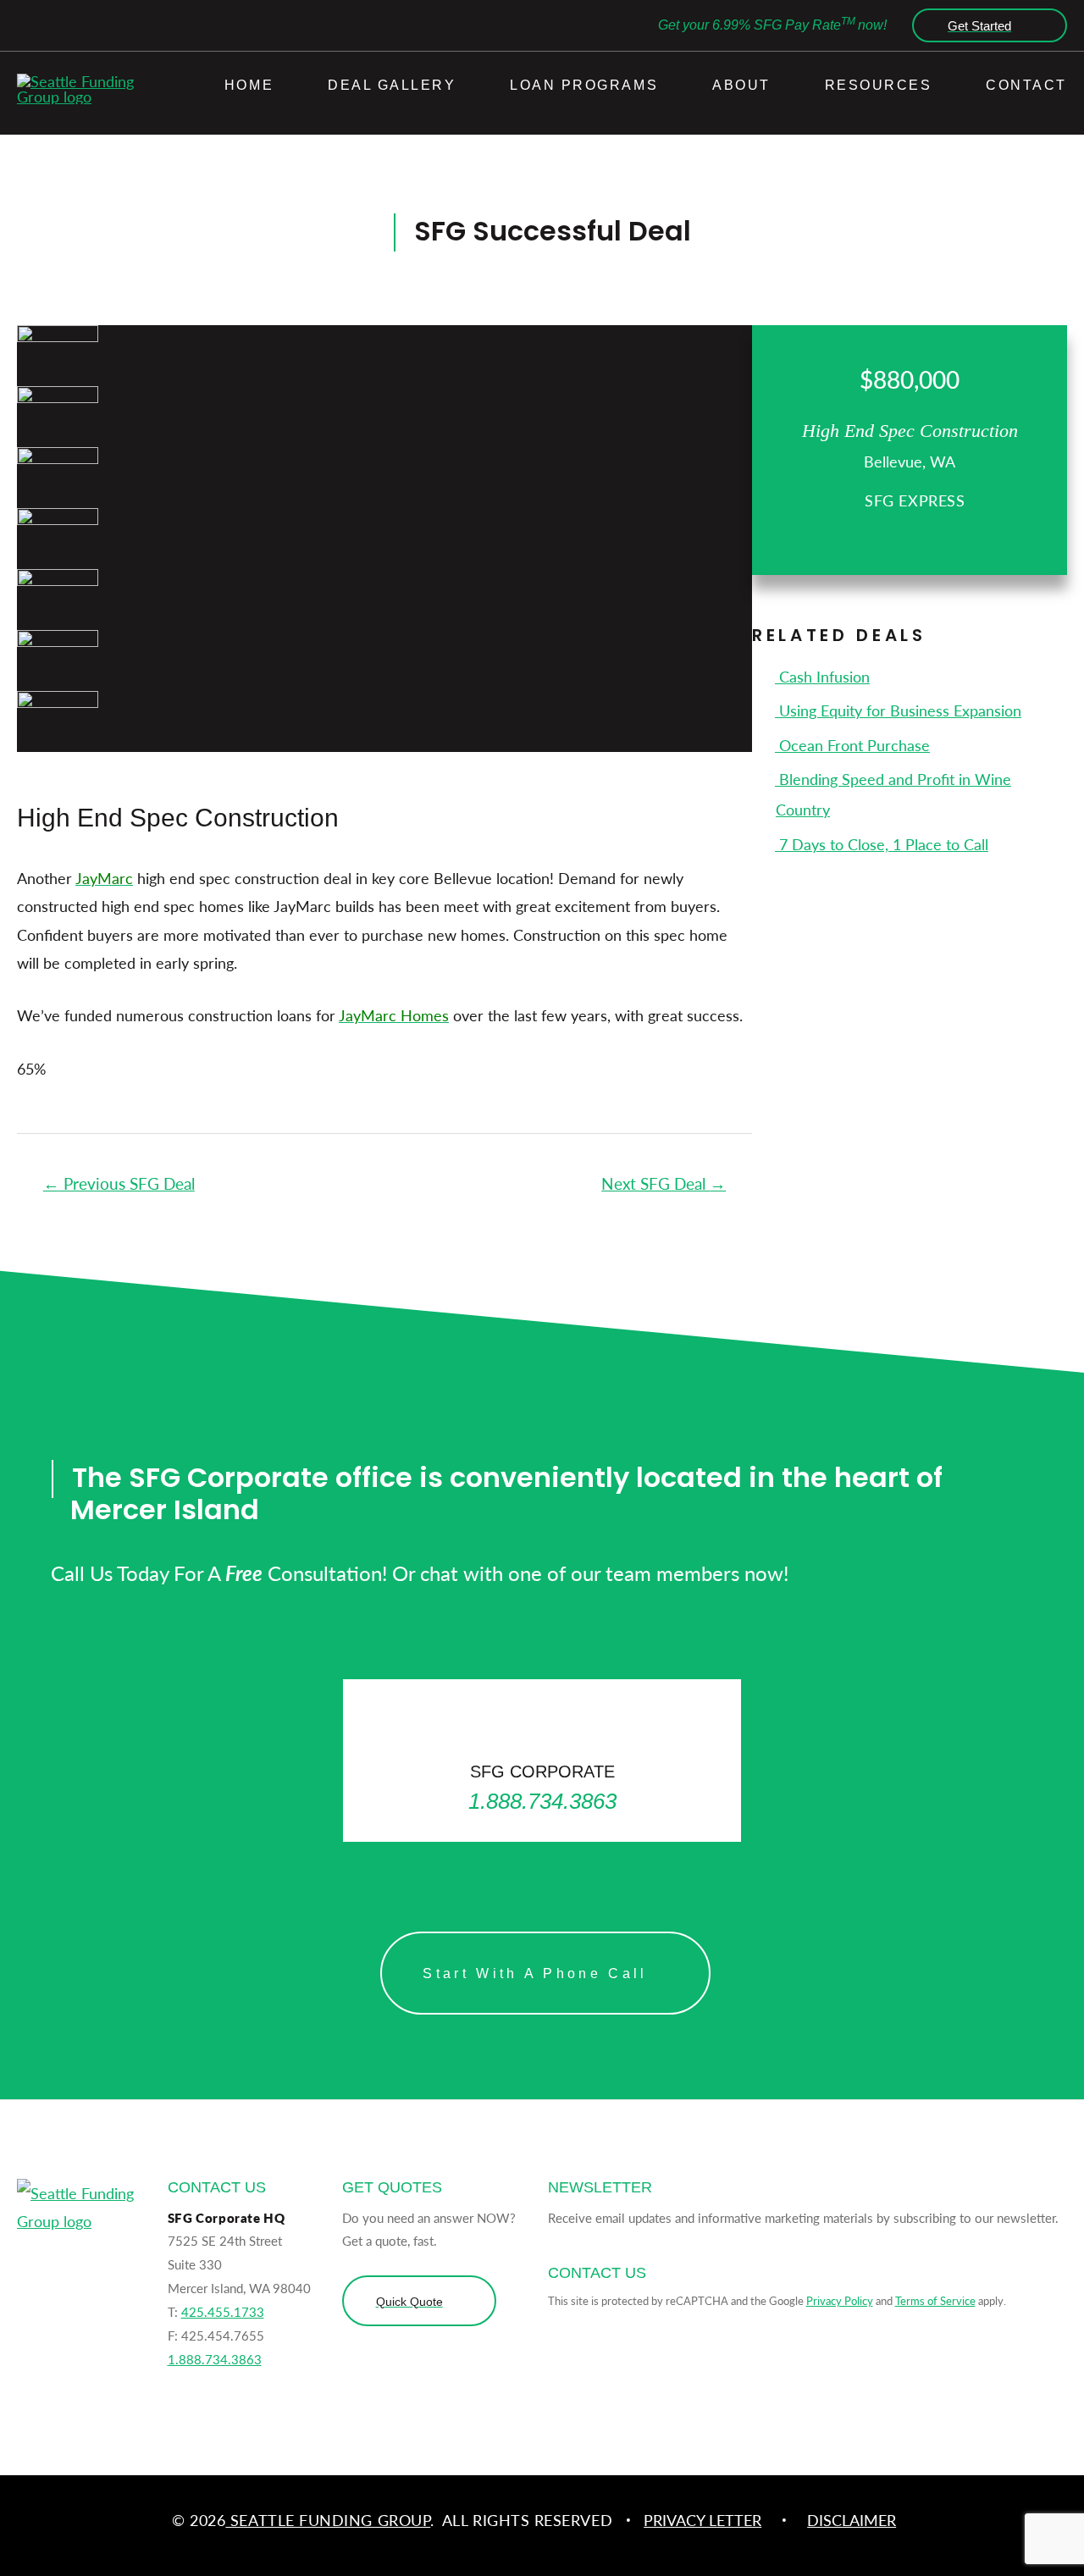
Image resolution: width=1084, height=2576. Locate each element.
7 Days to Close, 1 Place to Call (882, 844)
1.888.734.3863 (215, 2359)
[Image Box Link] (542, 1760)
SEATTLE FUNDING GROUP (328, 2520)
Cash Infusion (822, 676)
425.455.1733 (223, 2311)
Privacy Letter (702, 2520)
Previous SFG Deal (119, 1183)
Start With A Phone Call (535, 1973)
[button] (985, 25)
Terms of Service (935, 2300)
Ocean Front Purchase (852, 745)
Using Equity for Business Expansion (898, 710)
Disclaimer (852, 2520)
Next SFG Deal (664, 1183)
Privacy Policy (840, 2300)
